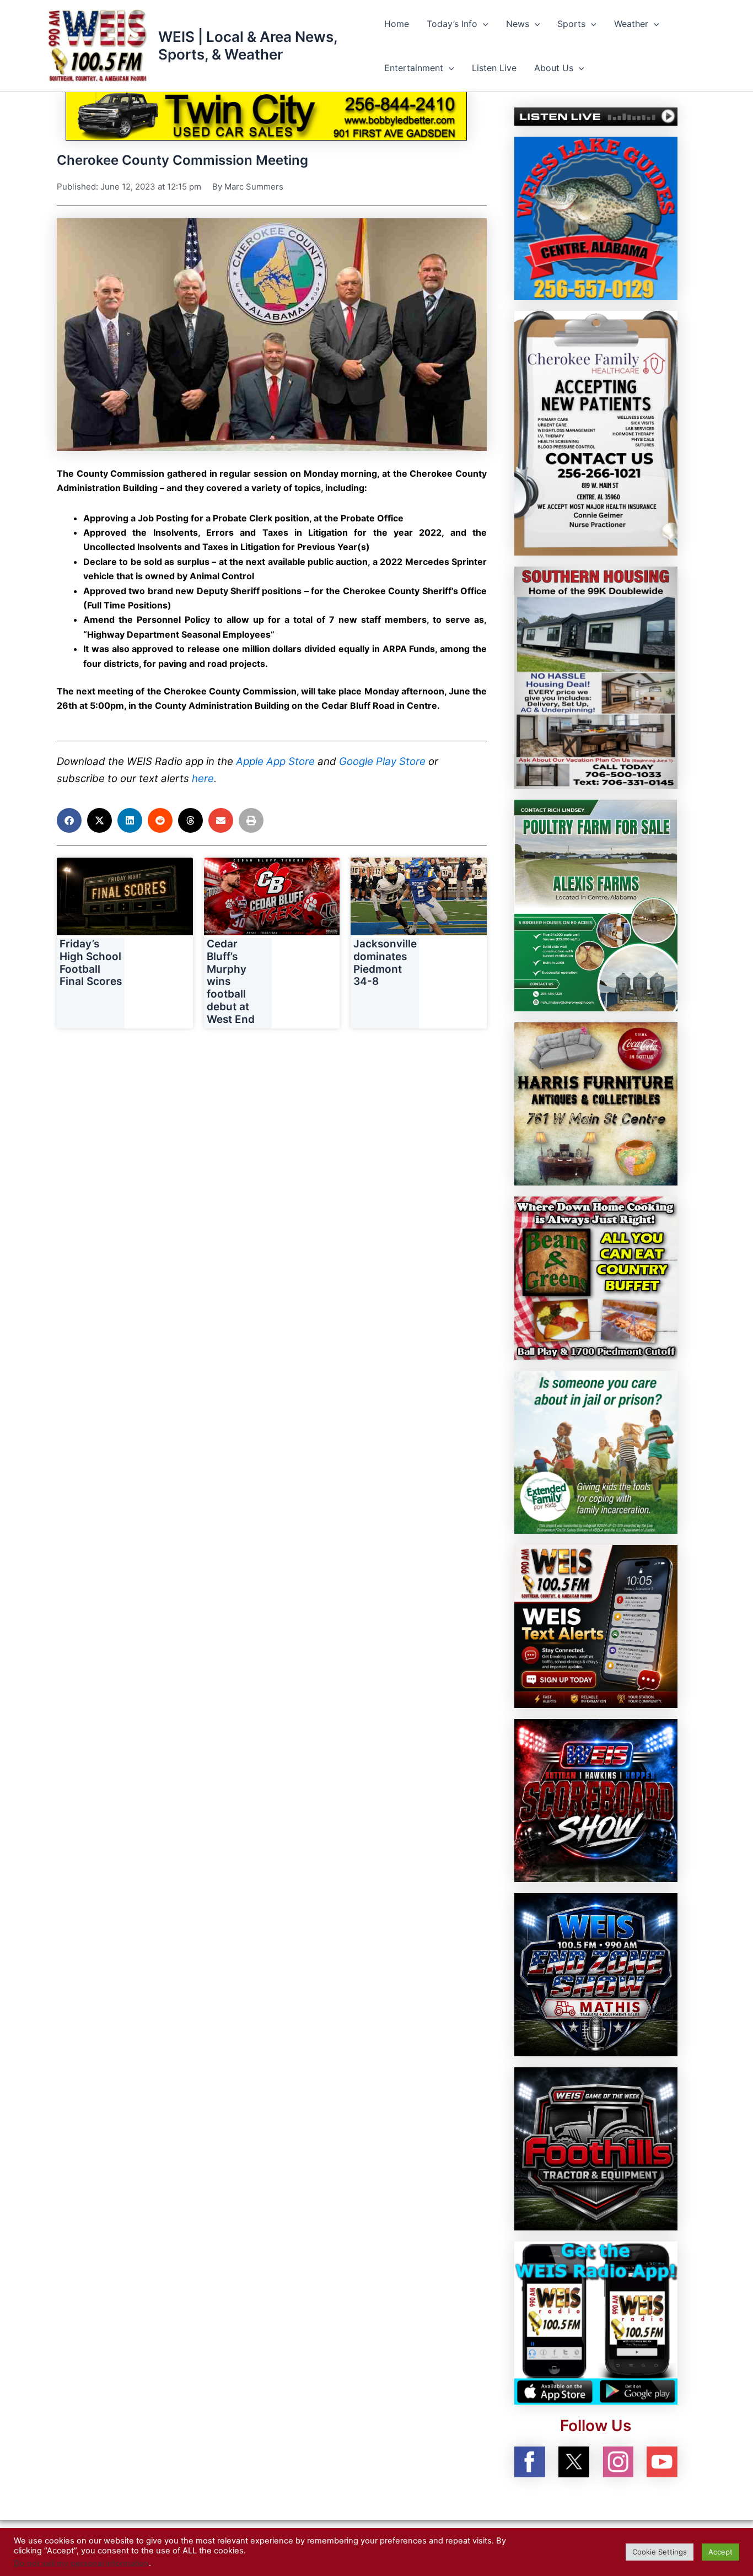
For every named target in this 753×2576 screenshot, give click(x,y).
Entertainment (414, 68)
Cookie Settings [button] (660, 2552)
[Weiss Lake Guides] (596, 217)
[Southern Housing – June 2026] (596, 677)
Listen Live (494, 68)
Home (397, 24)
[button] (483, 24)
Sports (571, 24)
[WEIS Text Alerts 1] (596, 1625)
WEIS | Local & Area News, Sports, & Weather (248, 45)
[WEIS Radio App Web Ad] (596, 2322)
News (518, 24)
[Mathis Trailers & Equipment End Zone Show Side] (596, 1974)
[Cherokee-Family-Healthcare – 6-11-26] (596, 432)
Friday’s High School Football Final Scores (91, 963)
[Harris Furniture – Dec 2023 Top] (596, 1103)
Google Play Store (382, 761)
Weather (631, 24)
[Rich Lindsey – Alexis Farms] (596, 904)
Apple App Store (275, 761)
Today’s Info (452, 24)
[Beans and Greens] (596, 1277)
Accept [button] (720, 2552)
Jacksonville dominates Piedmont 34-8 (385, 963)
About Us (554, 68)
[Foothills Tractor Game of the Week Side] (596, 2148)
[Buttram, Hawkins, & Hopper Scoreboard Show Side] (596, 1799)
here (203, 778)
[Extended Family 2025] (596, 1451)
